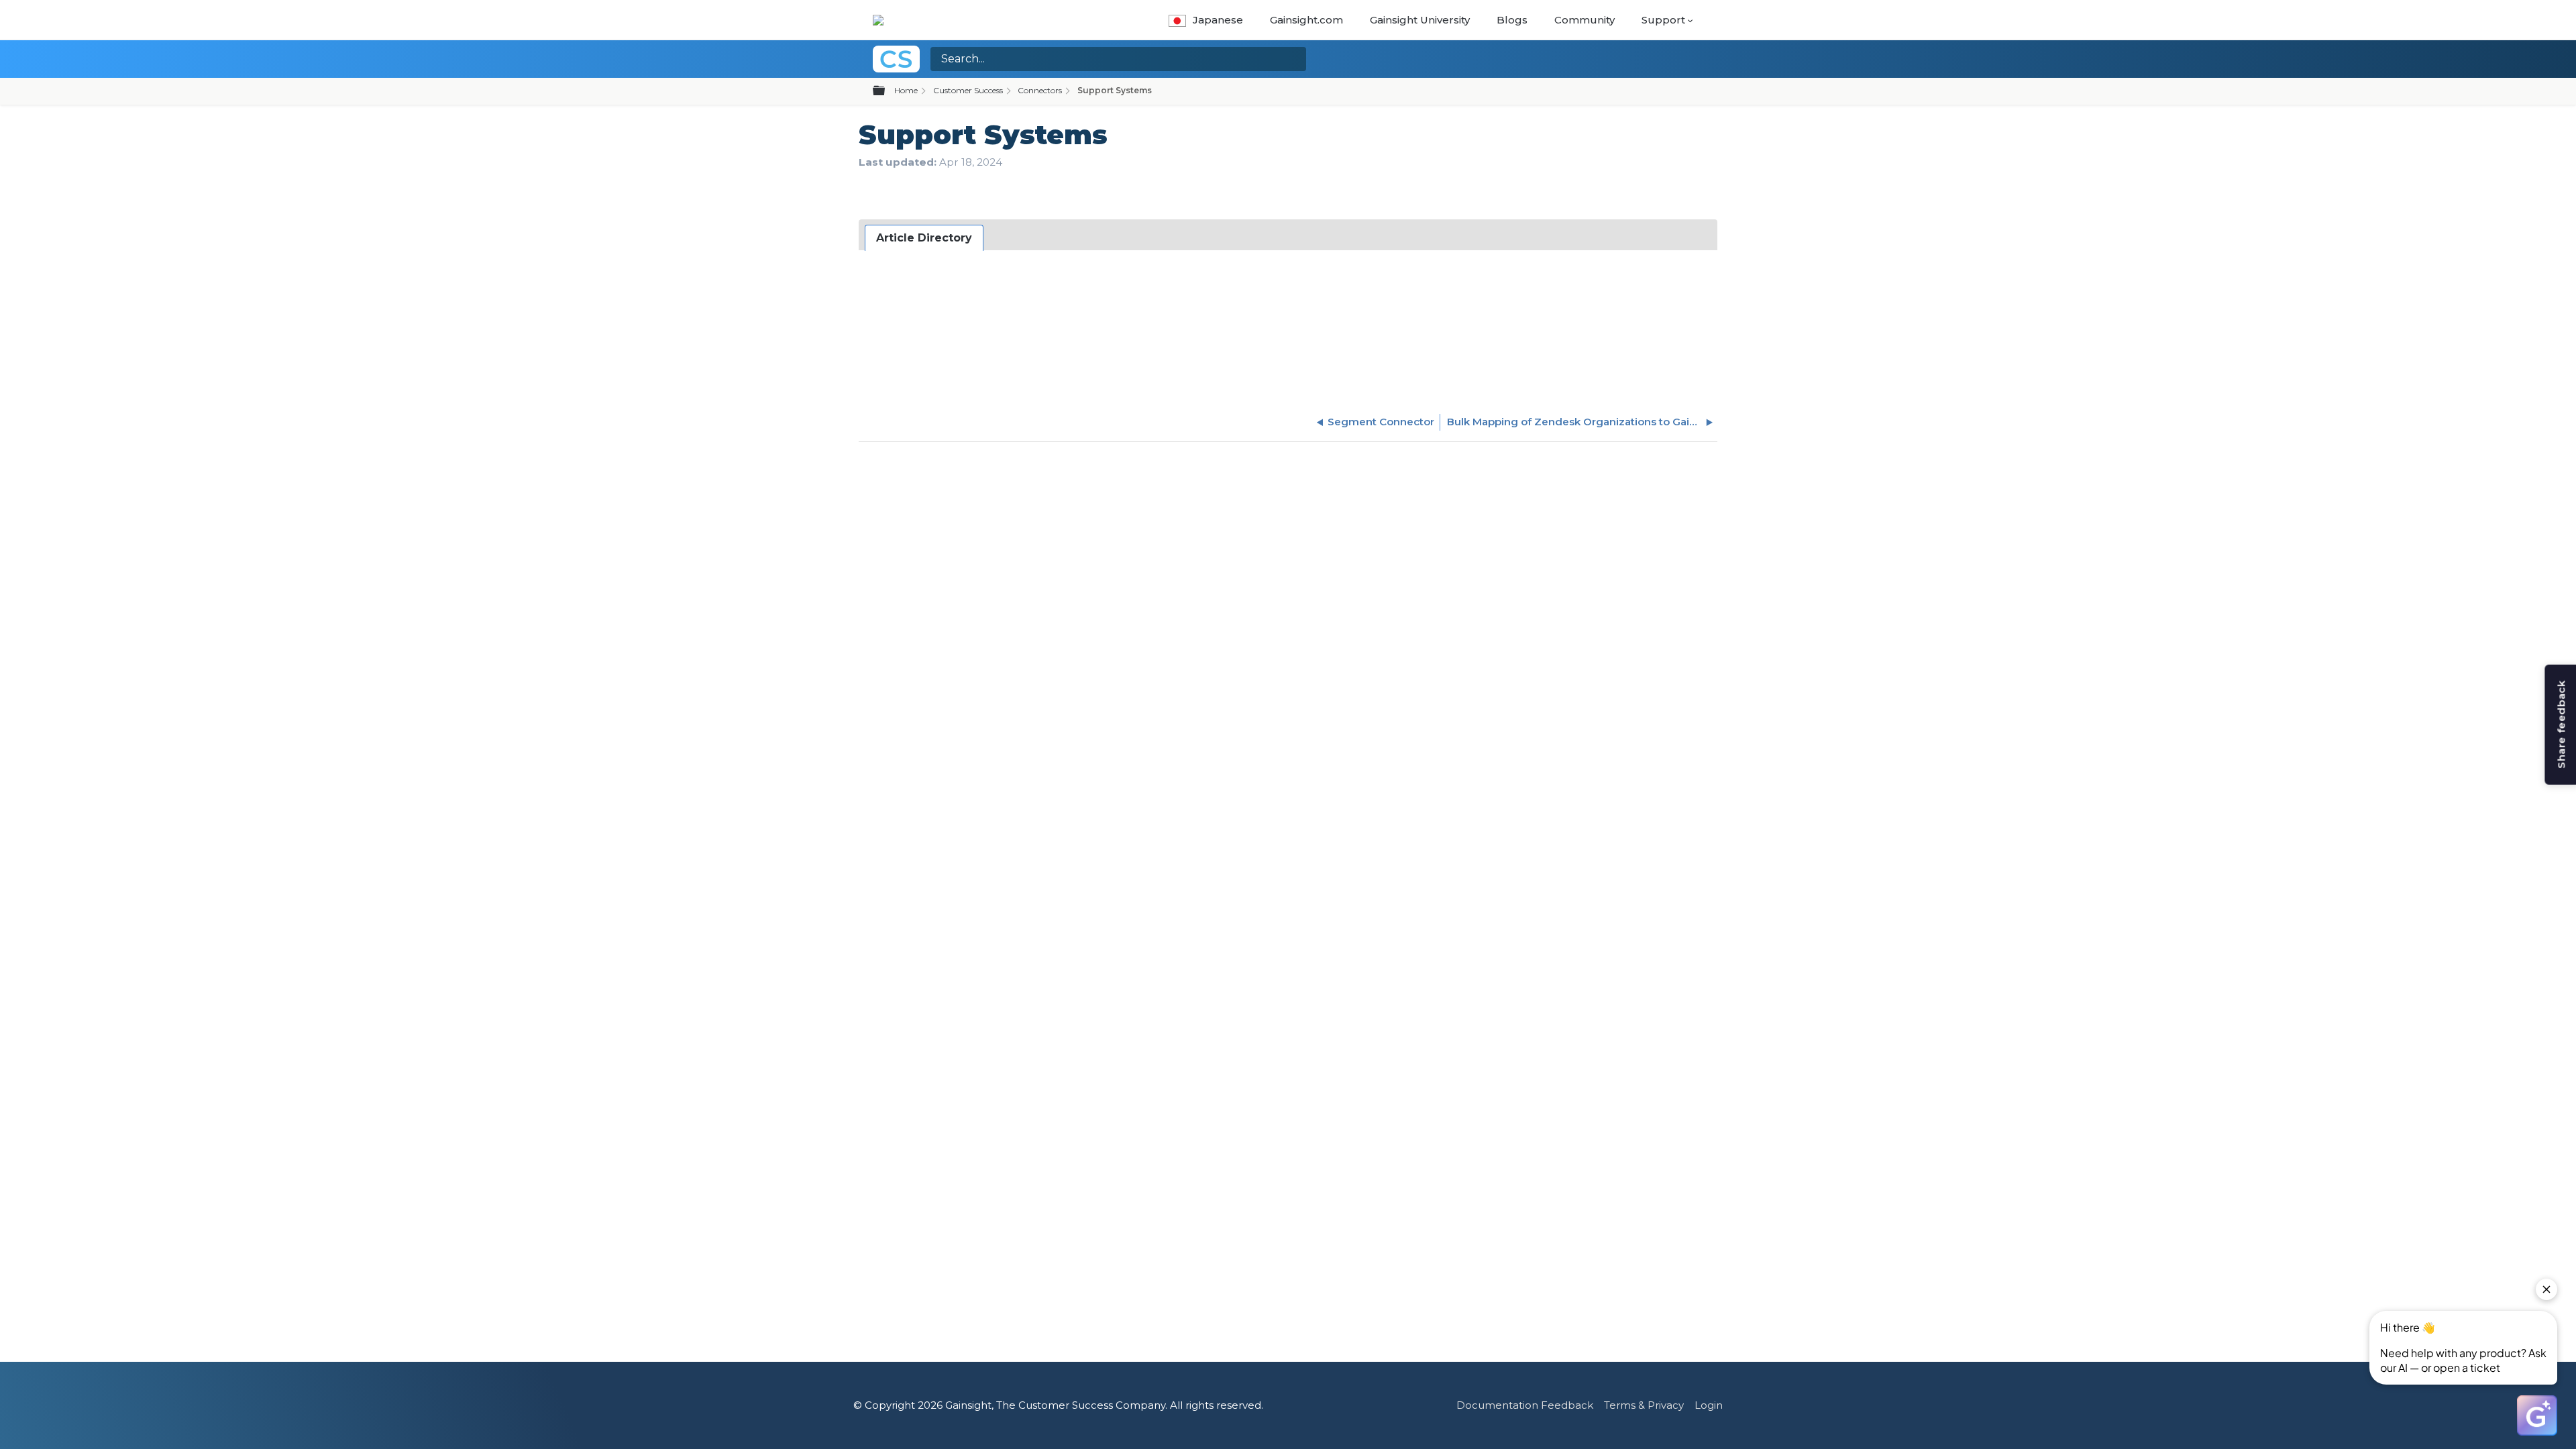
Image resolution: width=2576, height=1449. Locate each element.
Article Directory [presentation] (924, 238)
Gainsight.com (1306, 20)
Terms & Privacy (1644, 1405)
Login (1709, 1405)
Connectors (1040, 90)
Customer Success (968, 90)
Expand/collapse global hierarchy (887, 91)
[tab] (924, 238)
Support (1663, 20)
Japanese (1218, 20)
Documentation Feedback (1525, 1405)
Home (906, 90)
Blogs (1512, 20)
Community (1585, 20)
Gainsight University (1420, 20)
